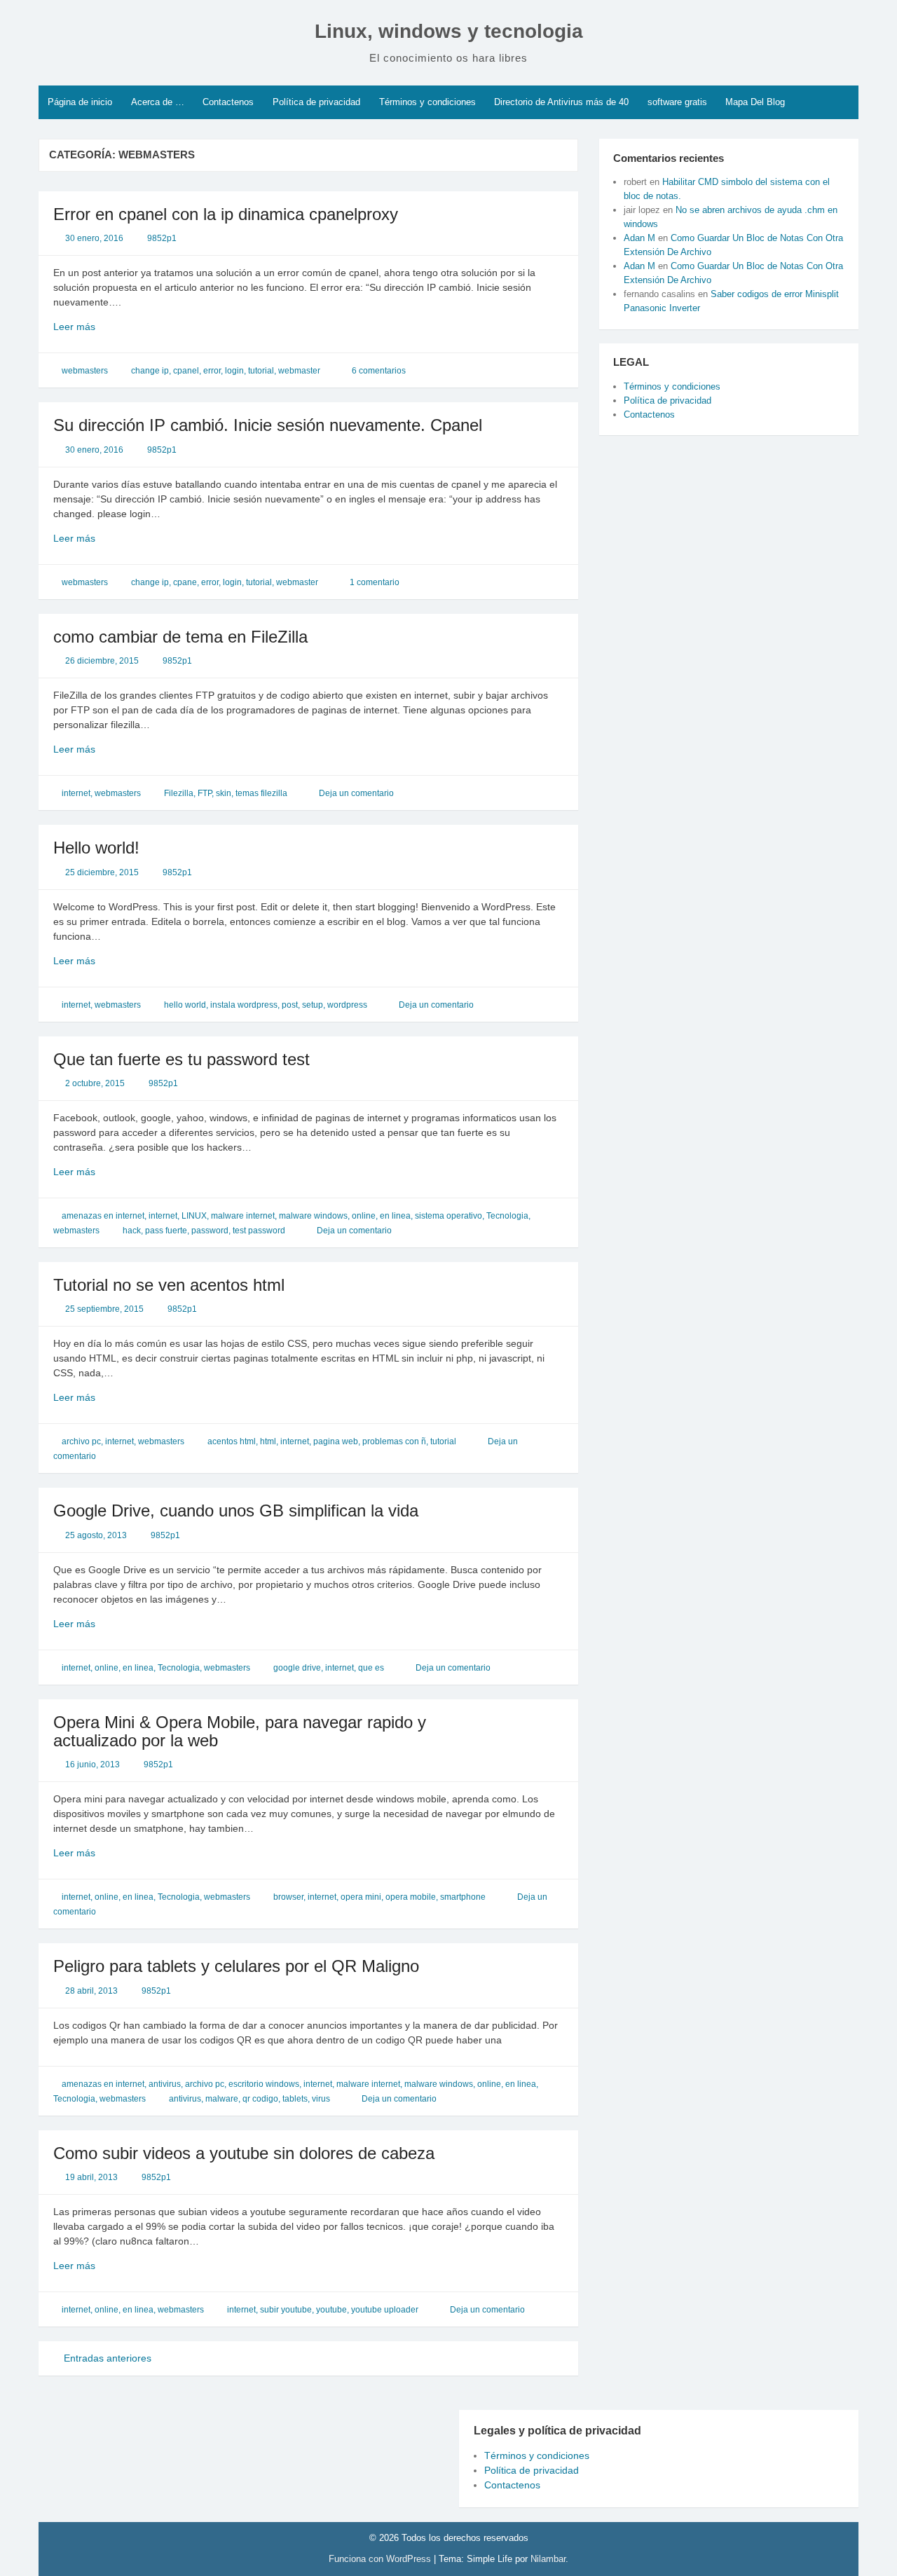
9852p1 (162, 238)
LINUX (194, 1216)
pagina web (336, 1441)
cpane (185, 582)
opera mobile (411, 1897)
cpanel (186, 371)
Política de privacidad (316, 102)
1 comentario (375, 582)
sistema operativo (448, 1216)
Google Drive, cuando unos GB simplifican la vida (236, 1510)
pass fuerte (166, 1231)
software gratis (677, 102)
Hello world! (96, 848)
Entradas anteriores (106, 2358)
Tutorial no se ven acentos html (169, 1285)
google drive (297, 1668)
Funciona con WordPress (381, 2559)
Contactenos (228, 102)
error (212, 371)
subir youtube (286, 2310)
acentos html (232, 1441)
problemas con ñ (394, 1441)
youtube (331, 2310)
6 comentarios (379, 371)
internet (76, 793)
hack (132, 1231)
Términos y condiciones (427, 102)
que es (371, 1668)
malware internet (243, 1216)
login (234, 371)
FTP (205, 793)
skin (224, 793)
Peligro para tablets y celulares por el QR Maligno (236, 1966)
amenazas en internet (103, 1216)
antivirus (165, 2084)
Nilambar (548, 2559)
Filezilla (179, 793)
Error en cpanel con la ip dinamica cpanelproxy (226, 214)
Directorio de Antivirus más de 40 (561, 102)
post (290, 1005)
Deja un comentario (356, 793)
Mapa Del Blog (755, 102)
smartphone (463, 1897)
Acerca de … (158, 102)
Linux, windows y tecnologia (449, 31)
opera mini (361, 1897)
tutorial (261, 371)
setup (313, 1005)
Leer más (101, 327)
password (210, 1231)
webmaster (299, 371)
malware (222, 2099)
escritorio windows (264, 2084)
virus (321, 2099)
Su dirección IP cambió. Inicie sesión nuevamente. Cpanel (268, 425)
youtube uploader (385, 2310)
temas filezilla (261, 793)
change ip (150, 371)
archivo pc (81, 1441)
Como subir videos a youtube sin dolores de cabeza (244, 2153)
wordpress (347, 1005)
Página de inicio (80, 102)
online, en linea (381, 1216)
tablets (295, 2099)
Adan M (639, 238)
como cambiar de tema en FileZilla (180, 637)
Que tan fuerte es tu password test (182, 1059)
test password (259, 1231)
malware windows (313, 1216)
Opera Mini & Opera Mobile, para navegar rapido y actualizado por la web (240, 1731)
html (268, 1441)
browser (288, 1897)
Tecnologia (507, 1216)
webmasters (85, 371)
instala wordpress (244, 1005)
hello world (185, 1005)
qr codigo (260, 2099)
